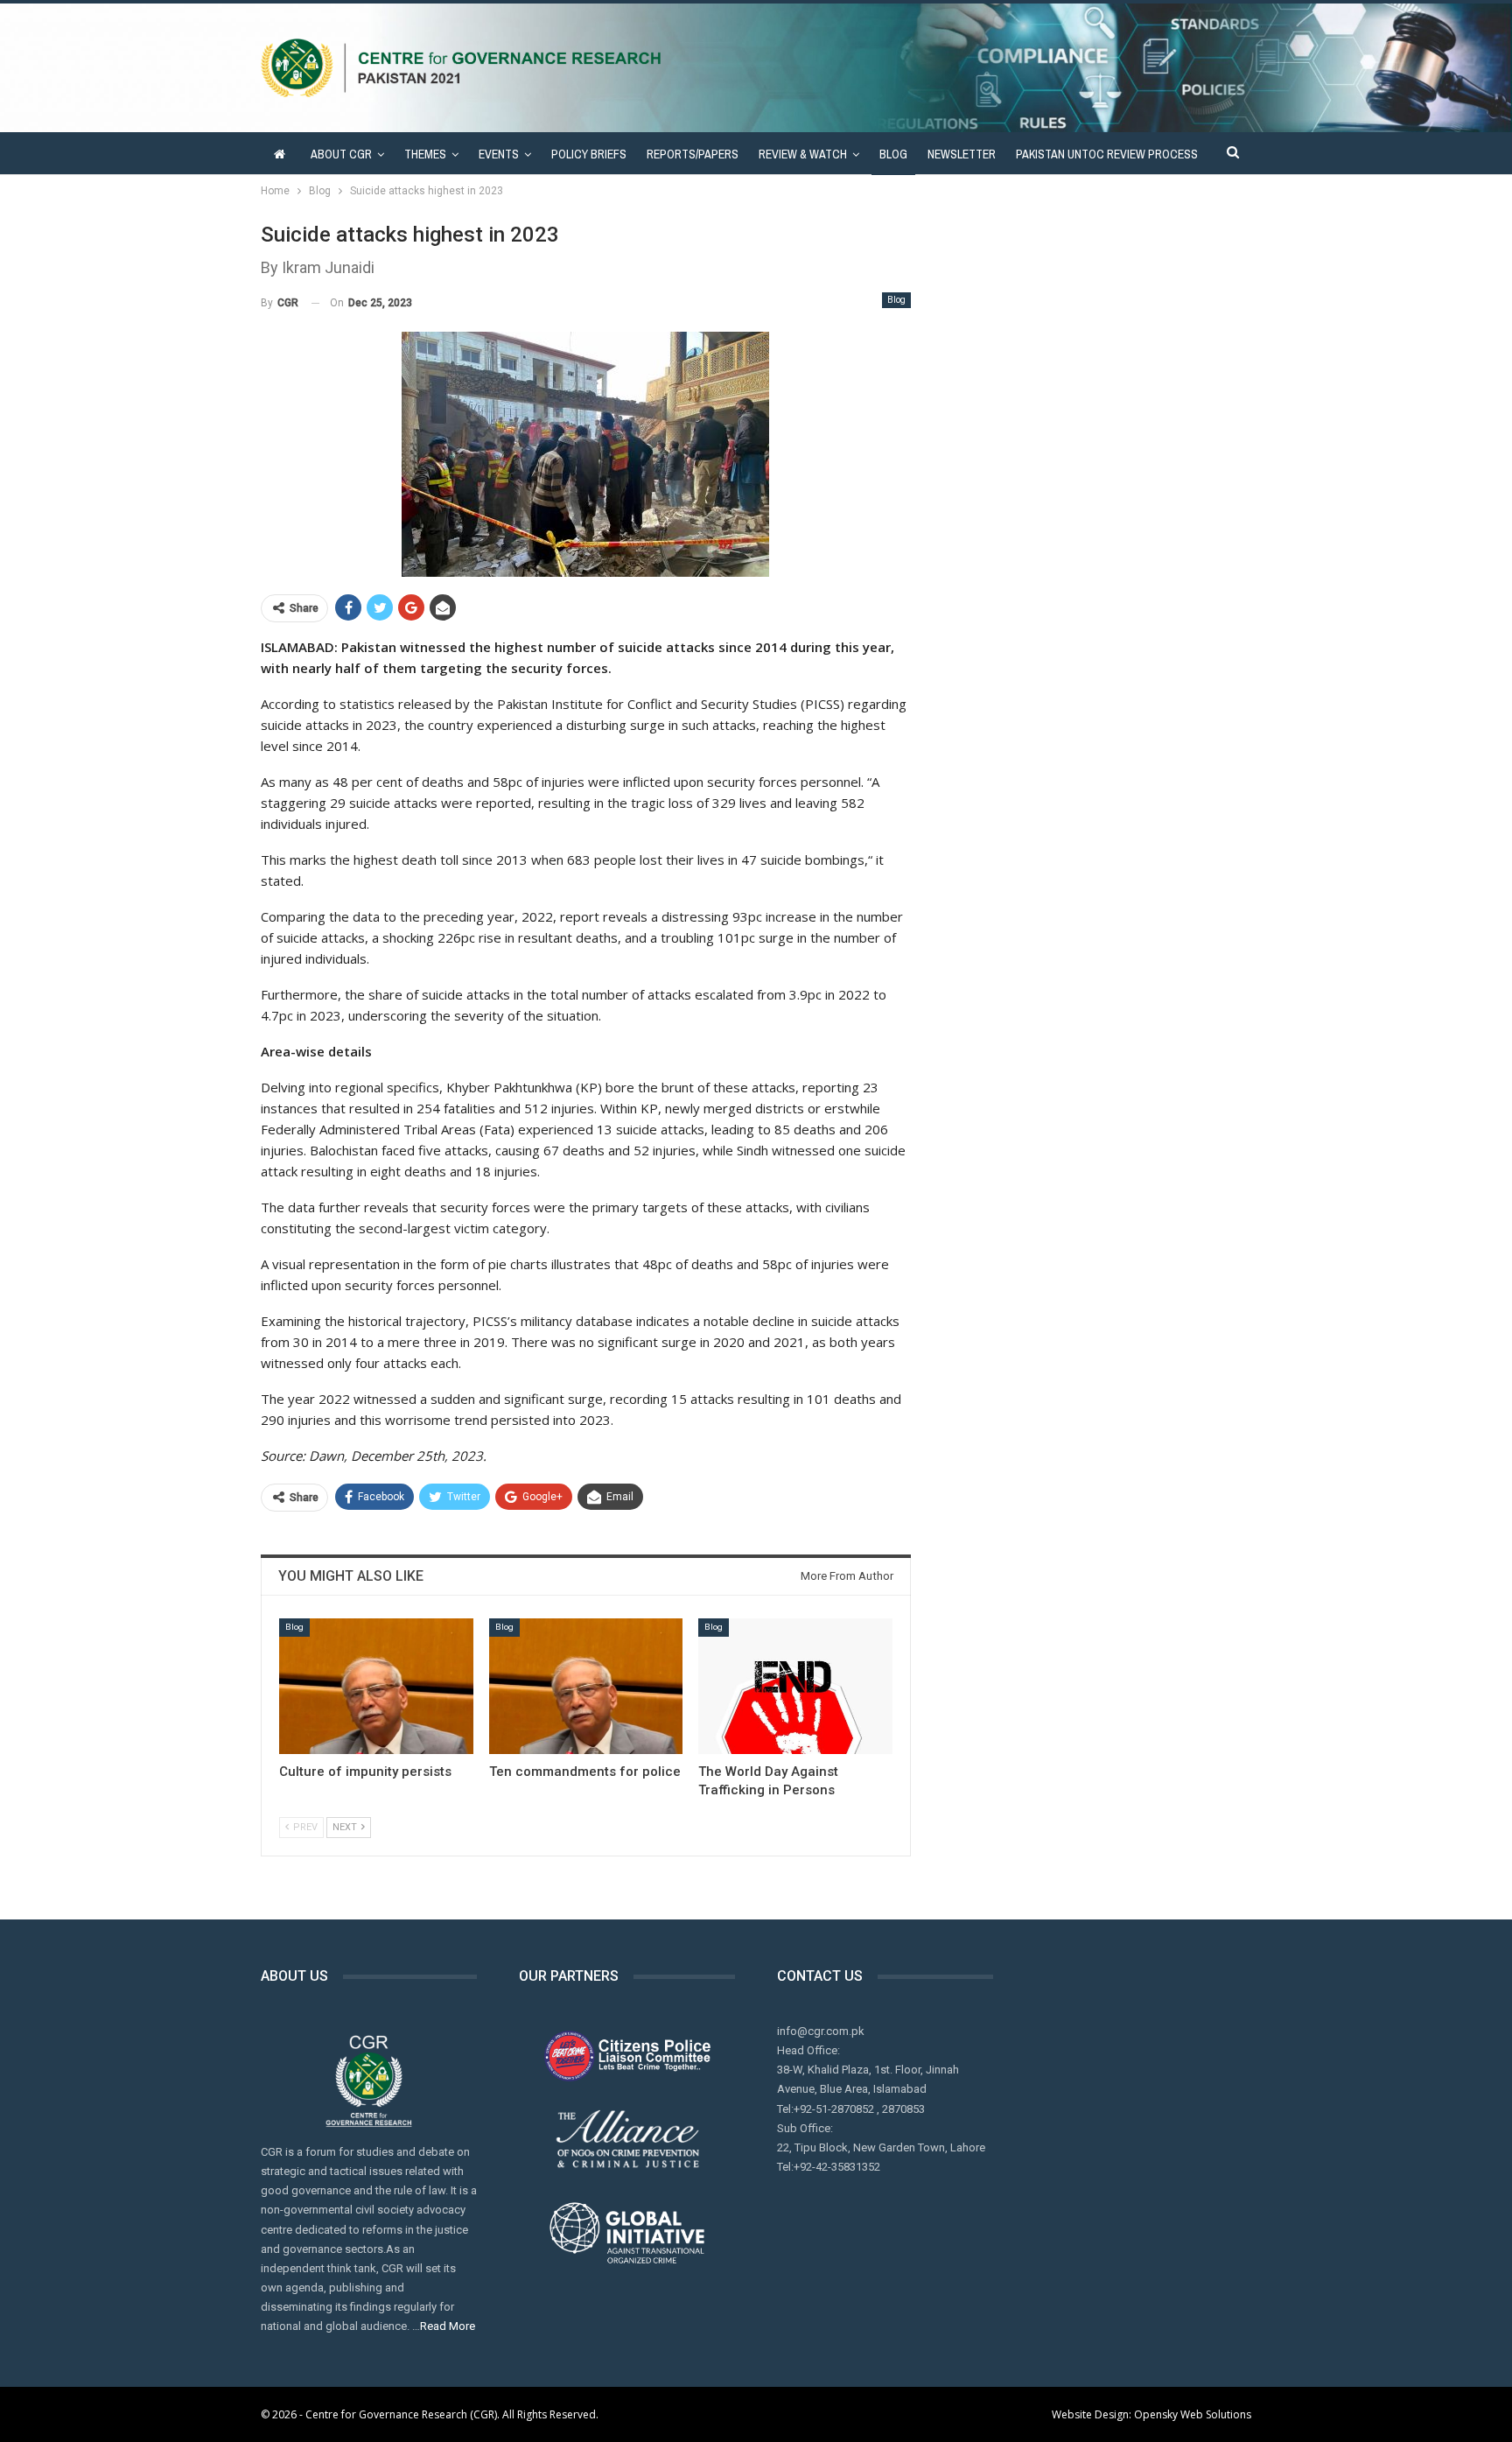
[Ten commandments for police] (586, 1686)
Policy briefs (589, 154)
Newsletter (962, 154)
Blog (893, 154)
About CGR (341, 154)
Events (499, 154)
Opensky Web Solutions (1193, 2414)
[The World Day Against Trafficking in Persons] (795, 1686)
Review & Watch (803, 154)
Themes (425, 154)
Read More (448, 2326)
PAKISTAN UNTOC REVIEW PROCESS (1107, 154)
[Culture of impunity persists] (376, 1686)
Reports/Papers (693, 154)
